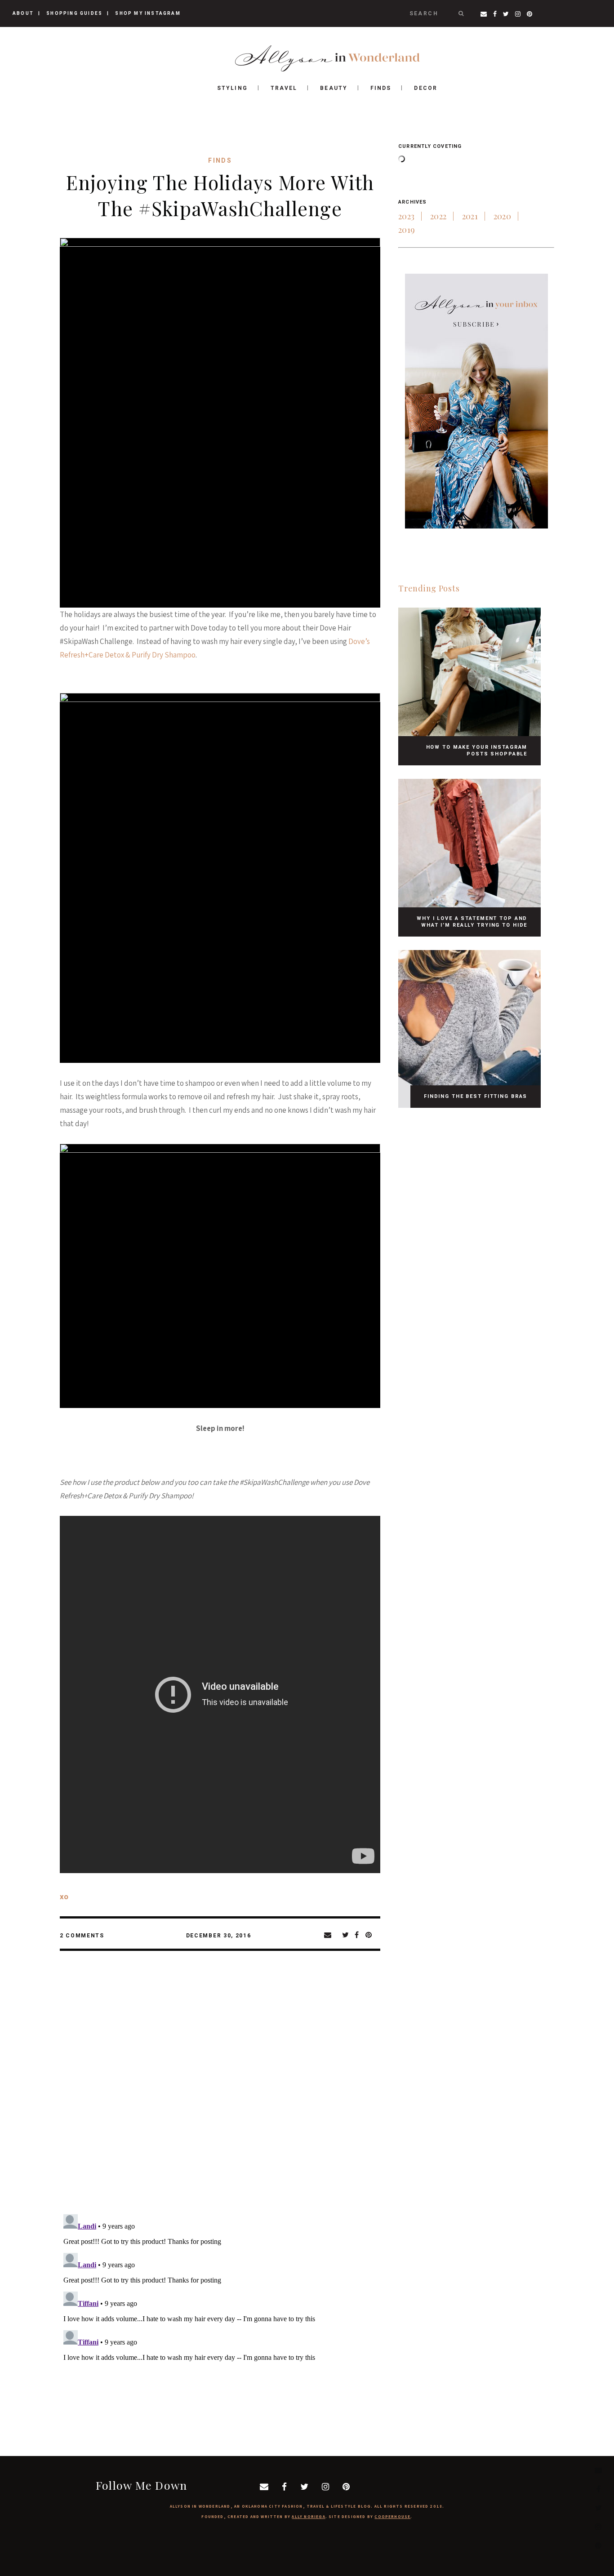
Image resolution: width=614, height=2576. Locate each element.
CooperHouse (392, 2517)
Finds (220, 160)
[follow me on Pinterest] (598, 2545)
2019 (407, 230)
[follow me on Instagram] (598, 2526)
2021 (470, 216)
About (23, 13)
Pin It (371, 1935)
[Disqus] (220, 2090)
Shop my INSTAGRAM (148, 13)
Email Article (333, 1935)
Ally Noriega (308, 2517)
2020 (502, 216)
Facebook (360, 1935)
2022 (438, 216)
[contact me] (598, 2470)
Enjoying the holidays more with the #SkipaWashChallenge (220, 195)
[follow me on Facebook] (598, 2489)
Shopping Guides (74, 13)
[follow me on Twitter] (598, 2507)
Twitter (348, 1935)
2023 (406, 216)
